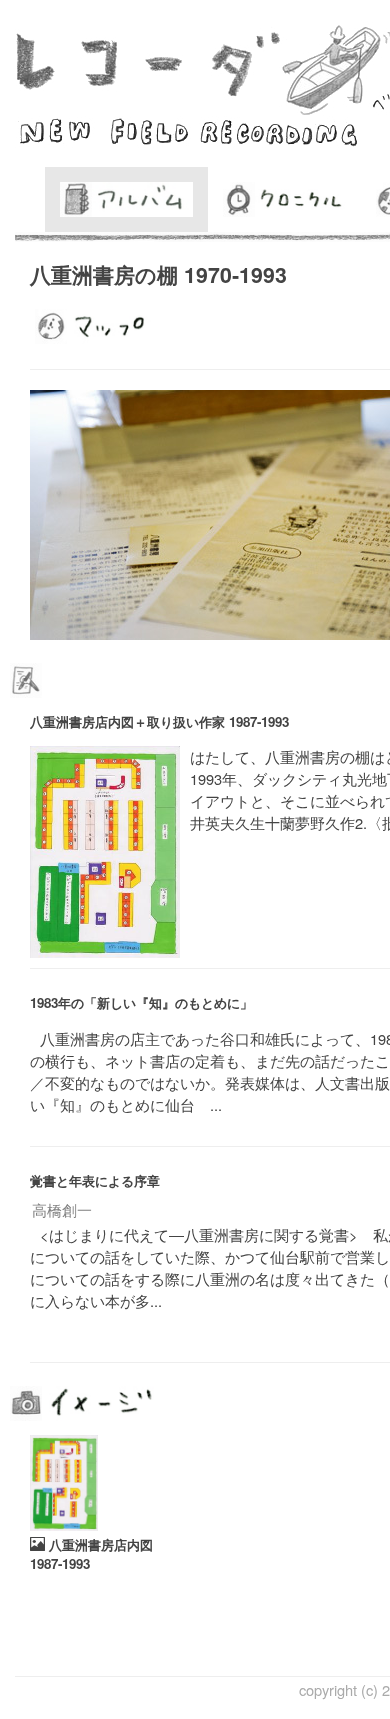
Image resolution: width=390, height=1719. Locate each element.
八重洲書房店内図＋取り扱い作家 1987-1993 (159, 721)
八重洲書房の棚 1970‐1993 (158, 274)
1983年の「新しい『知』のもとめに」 (141, 1002)
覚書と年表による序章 (95, 1180)
